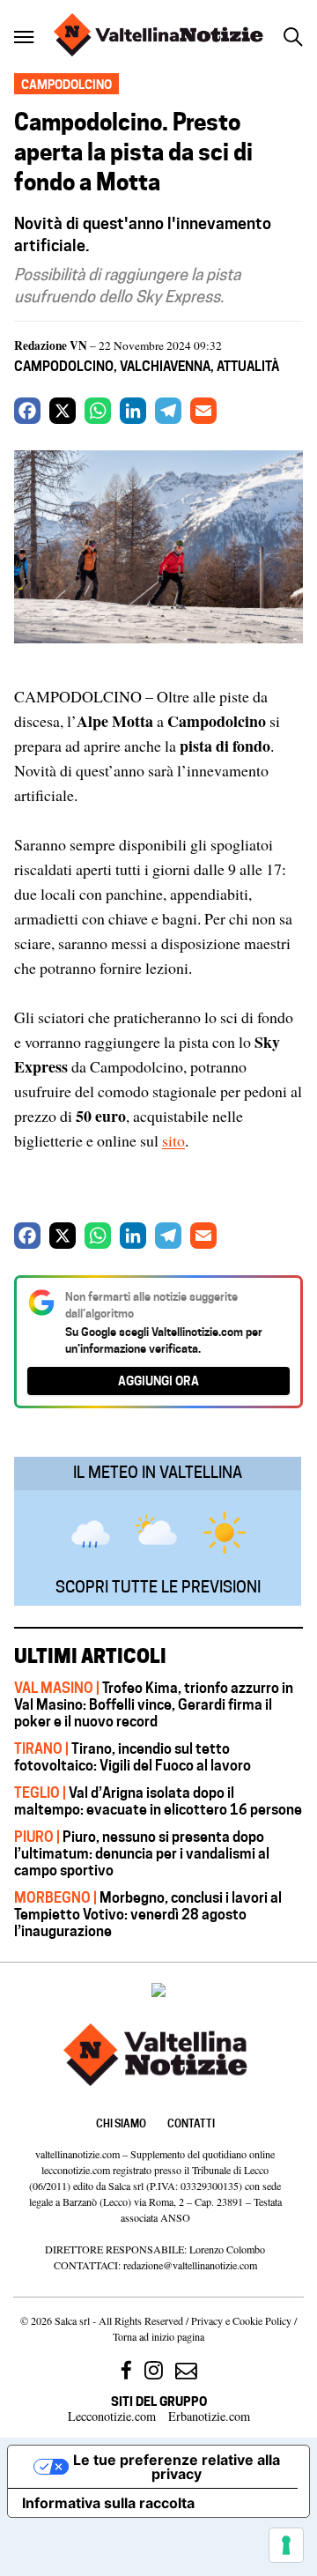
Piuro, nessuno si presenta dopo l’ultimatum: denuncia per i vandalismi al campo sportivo (142, 1853)
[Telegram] (168, 411)
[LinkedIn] (133, 411)
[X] (63, 411)
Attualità (248, 366)
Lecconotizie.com (112, 2416)
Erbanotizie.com (209, 2416)
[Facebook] (27, 411)
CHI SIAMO (121, 2123)
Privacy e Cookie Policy (241, 2320)
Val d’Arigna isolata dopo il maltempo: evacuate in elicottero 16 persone (158, 1801)
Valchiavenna (165, 366)
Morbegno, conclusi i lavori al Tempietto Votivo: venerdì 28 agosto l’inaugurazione (148, 1914)
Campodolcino (64, 366)
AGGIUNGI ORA (158, 1381)
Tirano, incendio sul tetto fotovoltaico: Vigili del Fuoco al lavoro (133, 1757)
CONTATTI (191, 2123)
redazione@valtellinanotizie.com (190, 2265)
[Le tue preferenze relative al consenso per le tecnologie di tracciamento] (286, 2545)
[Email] (203, 411)
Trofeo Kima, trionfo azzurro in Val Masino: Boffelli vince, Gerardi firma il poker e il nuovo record (154, 1704)
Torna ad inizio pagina (158, 2336)
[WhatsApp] (98, 411)
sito (173, 1140)
